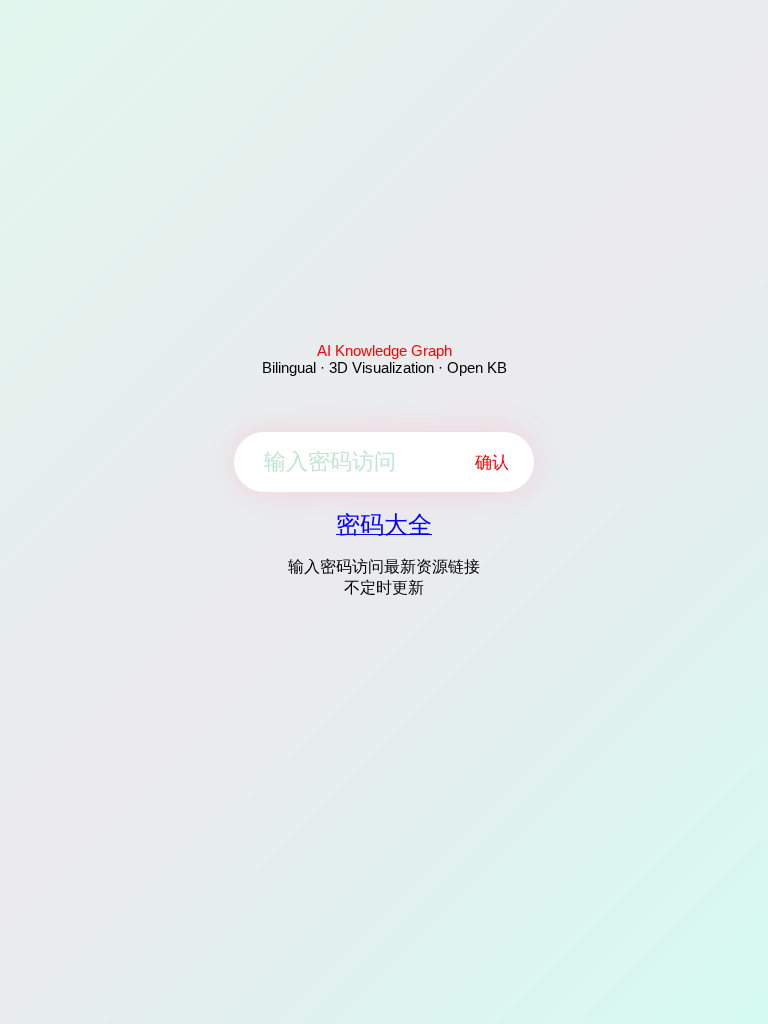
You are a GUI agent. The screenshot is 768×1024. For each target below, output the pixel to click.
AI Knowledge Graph (384, 350)
